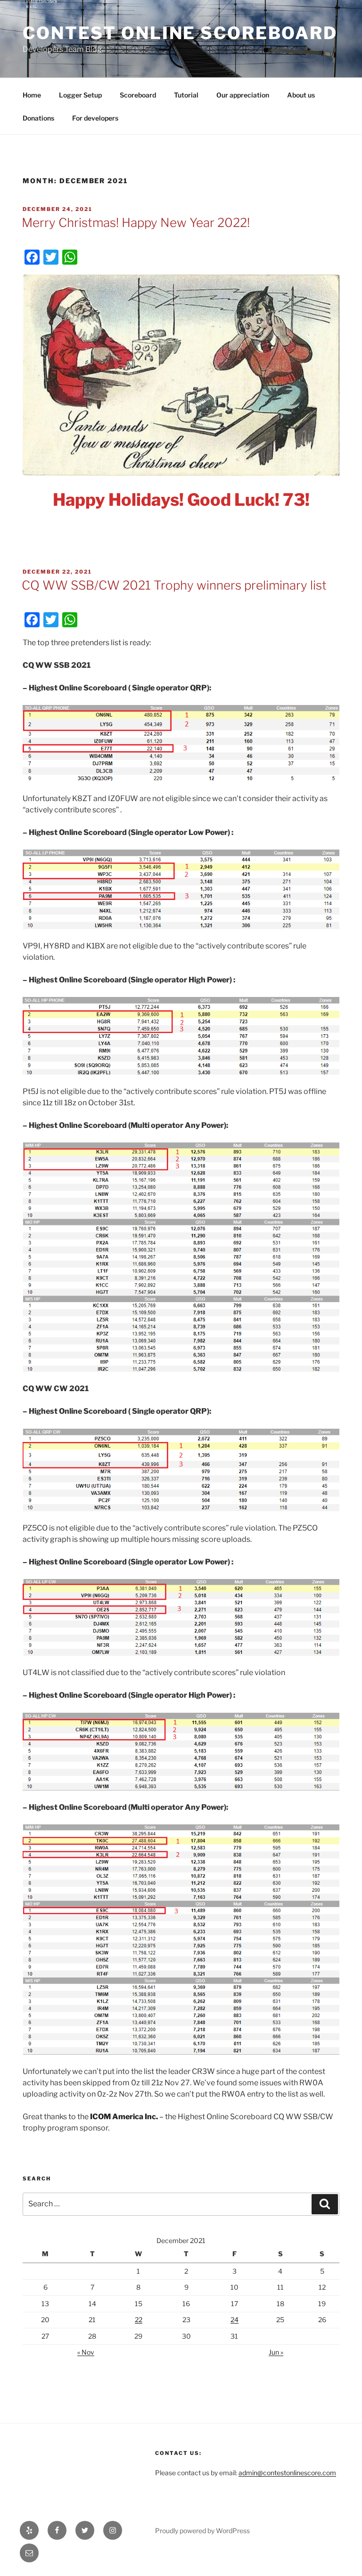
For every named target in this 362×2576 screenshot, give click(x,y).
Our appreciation (243, 95)
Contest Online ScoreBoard (180, 33)
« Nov (86, 2352)
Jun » (276, 2352)
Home (32, 95)
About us (301, 95)
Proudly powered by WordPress (202, 2531)
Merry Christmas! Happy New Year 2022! (136, 223)
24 (234, 2320)
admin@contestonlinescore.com (287, 2473)
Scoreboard (138, 95)
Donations (38, 118)
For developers (95, 118)
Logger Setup (80, 95)
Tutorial (186, 95)
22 (139, 2320)
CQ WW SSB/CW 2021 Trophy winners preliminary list (174, 585)
